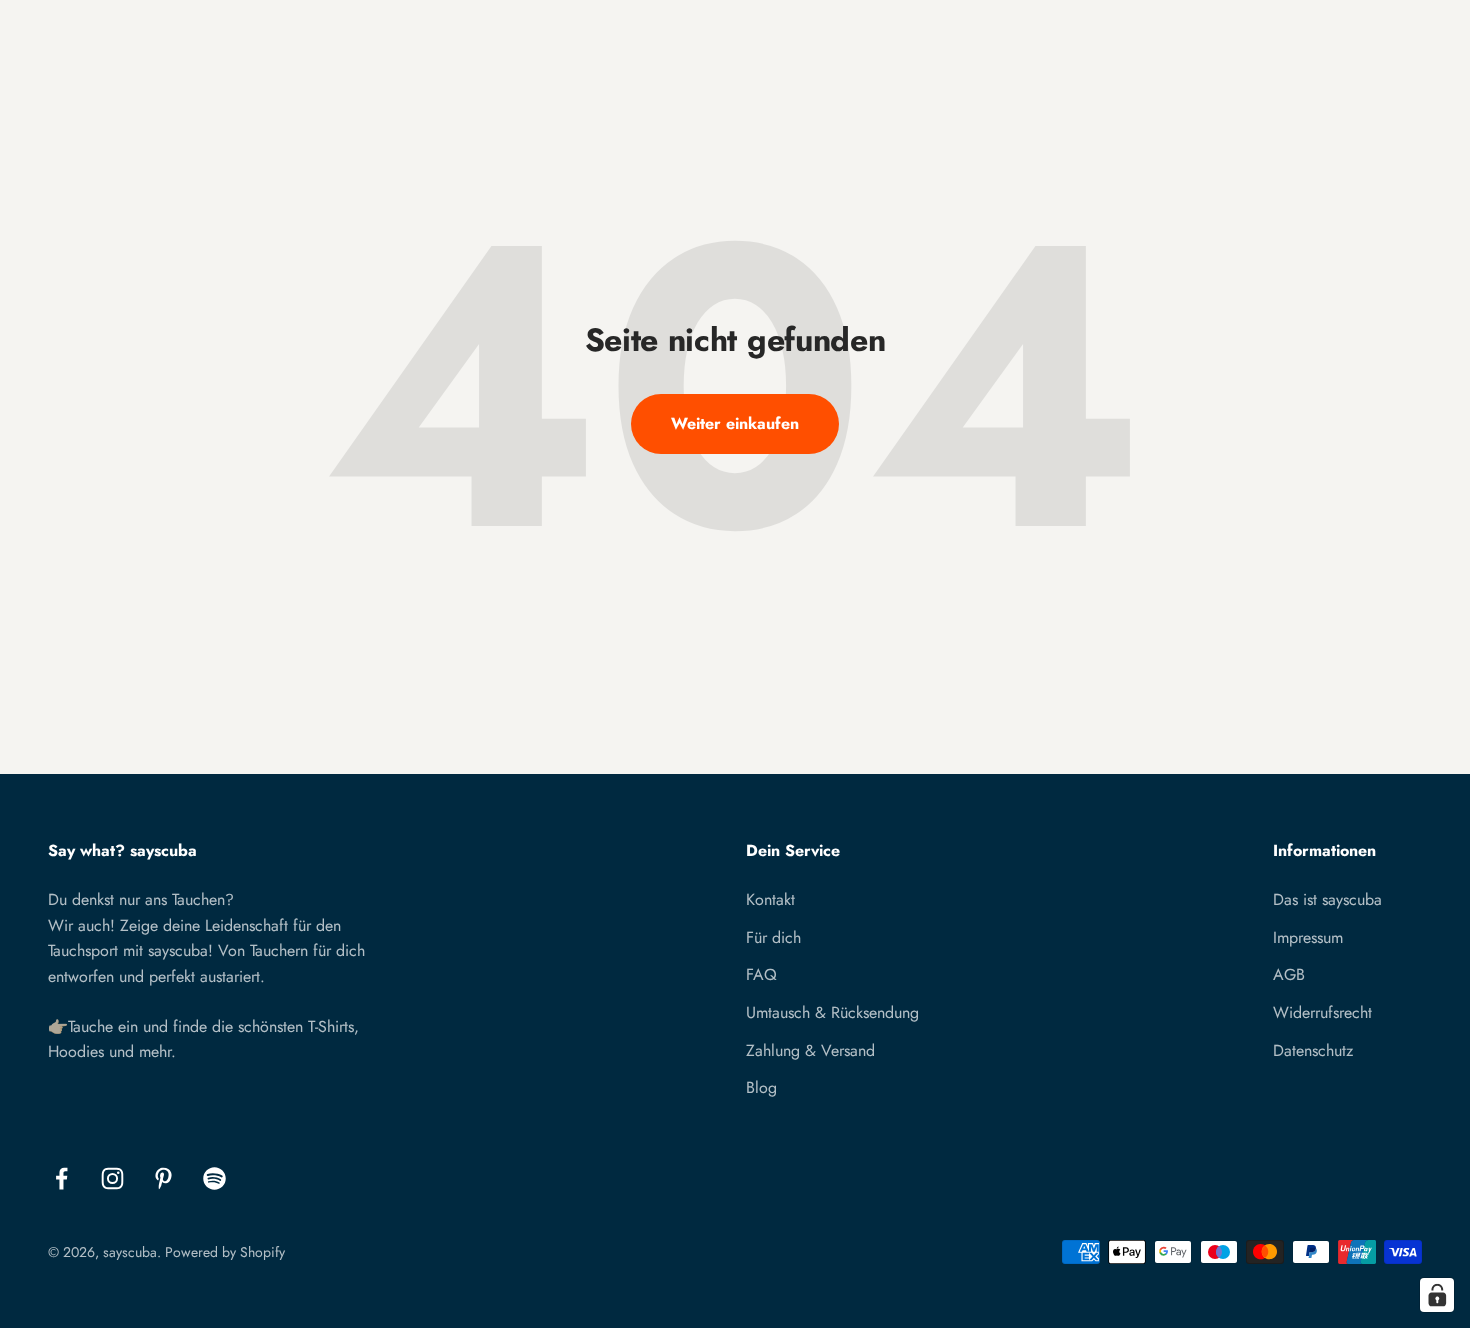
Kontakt (770, 899)
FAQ (761, 974)
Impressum (1308, 937)
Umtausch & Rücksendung (832, 1012)
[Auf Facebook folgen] (61, 1178)
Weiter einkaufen (735, 423)
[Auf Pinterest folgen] (163, 1178)
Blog (761, 1087)
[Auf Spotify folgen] (214, 1178)
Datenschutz (1313, 1050)
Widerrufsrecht (1322, 1012)
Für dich (773, 937)
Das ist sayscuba (1327, 899)
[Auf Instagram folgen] (112, 1178)
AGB (1289, 974)
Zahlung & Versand (810, 1050)
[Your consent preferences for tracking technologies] (1437, 1295)
